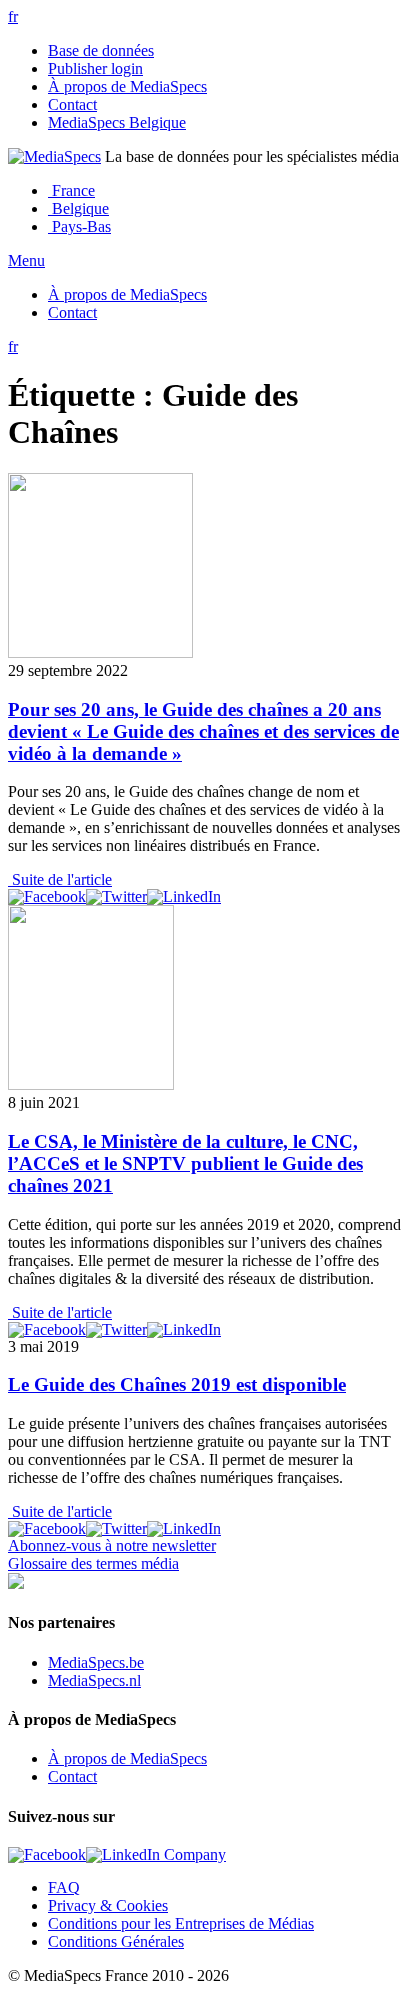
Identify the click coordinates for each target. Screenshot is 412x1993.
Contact (72, 104)
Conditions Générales (116, 1941)
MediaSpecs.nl (94, 1680)
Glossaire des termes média (93, 1563)
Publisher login (95, 68)
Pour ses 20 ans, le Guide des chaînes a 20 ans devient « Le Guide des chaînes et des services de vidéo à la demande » (203, 731)
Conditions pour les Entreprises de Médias (181, 1923)
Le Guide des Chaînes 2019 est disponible (177, 1384)
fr (13, 16)
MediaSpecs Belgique (117, 122)
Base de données (101, 50)
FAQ (64, 1887)
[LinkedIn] (184, 896)
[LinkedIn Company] (156, 1854)
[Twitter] (116, 896)
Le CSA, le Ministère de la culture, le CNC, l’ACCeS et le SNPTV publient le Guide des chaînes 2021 (185, 1163)
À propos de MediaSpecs (127, 86)
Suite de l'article (60, 879)
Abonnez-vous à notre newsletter (112, 1545)
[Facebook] (47, 896)
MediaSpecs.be (96, 1662)
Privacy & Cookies (108, 1905)
